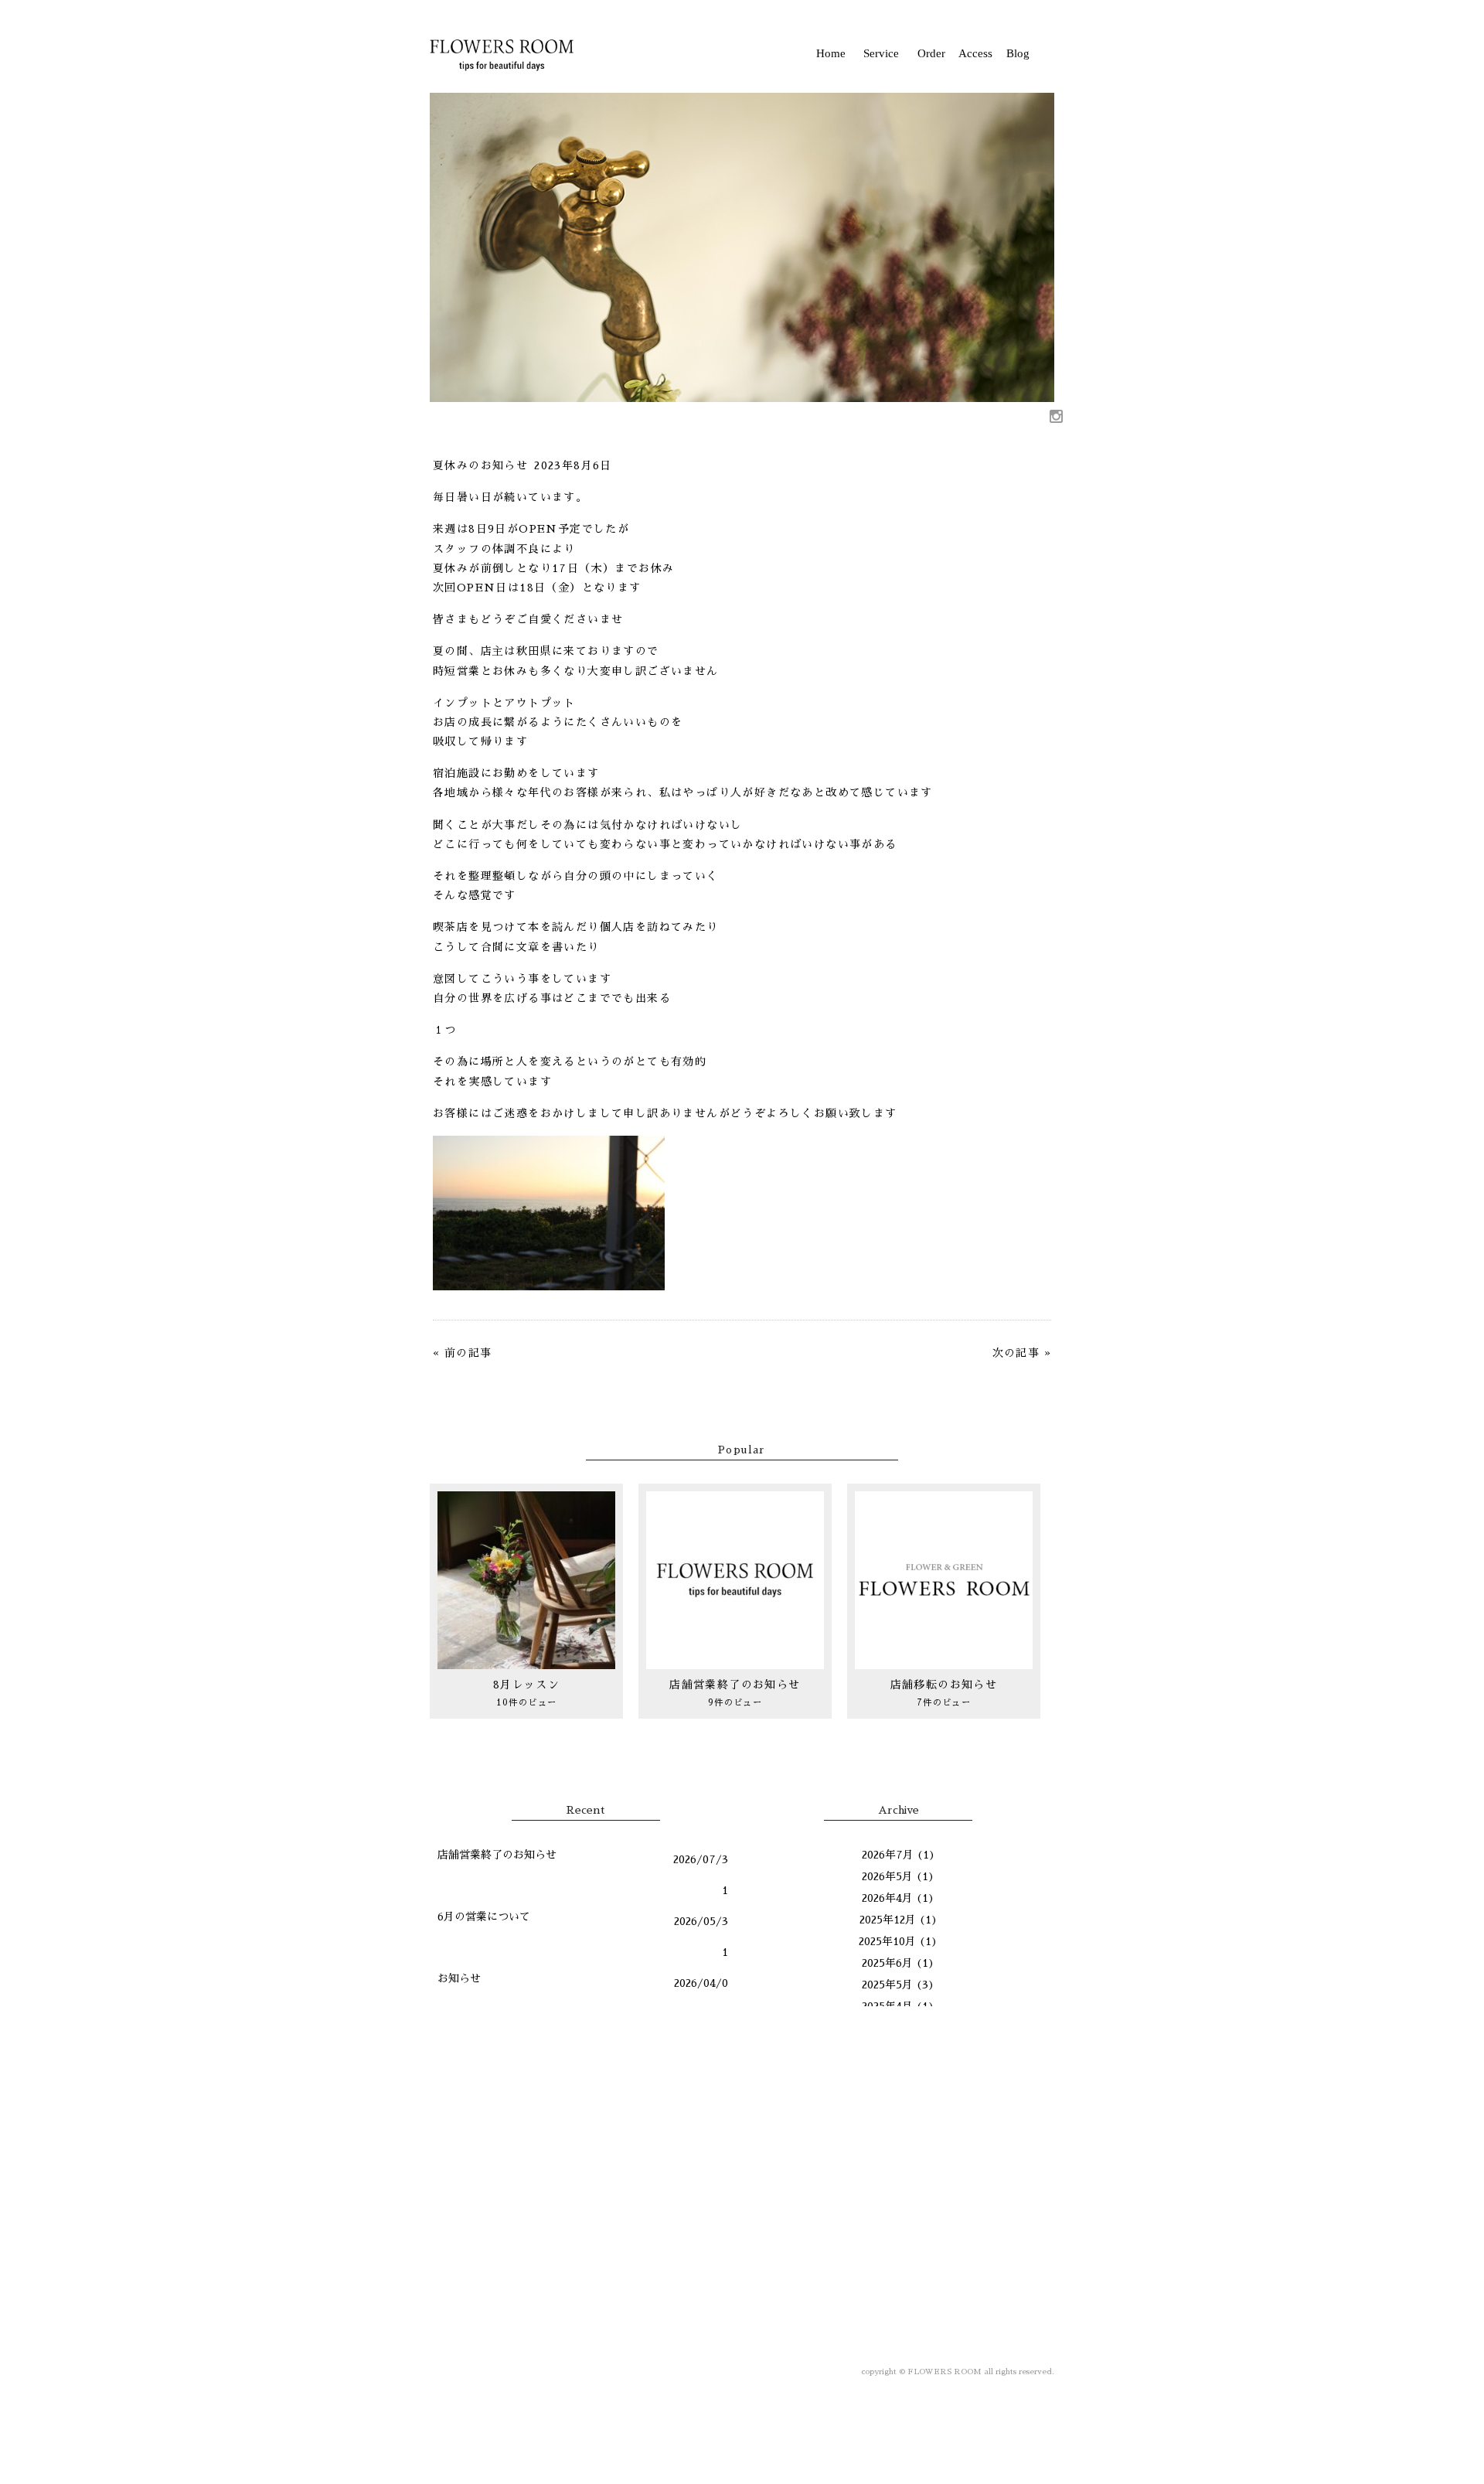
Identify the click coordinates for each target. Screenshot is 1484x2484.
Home (831, 53)
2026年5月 (887, 1876)
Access (975, 53)
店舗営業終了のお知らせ (735, 1685)
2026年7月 (888, 1855)
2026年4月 (887, 1898)
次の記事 (1016, 1353)
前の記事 (468, 1353)
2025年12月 (888, 1920)
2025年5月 (887, 1985)
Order (931, 53)
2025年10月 (887, 1941)
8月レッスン (526, 1685)
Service (881, 53)
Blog (1018, 53)
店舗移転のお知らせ (944, 1685)
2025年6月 (887, 1963)
